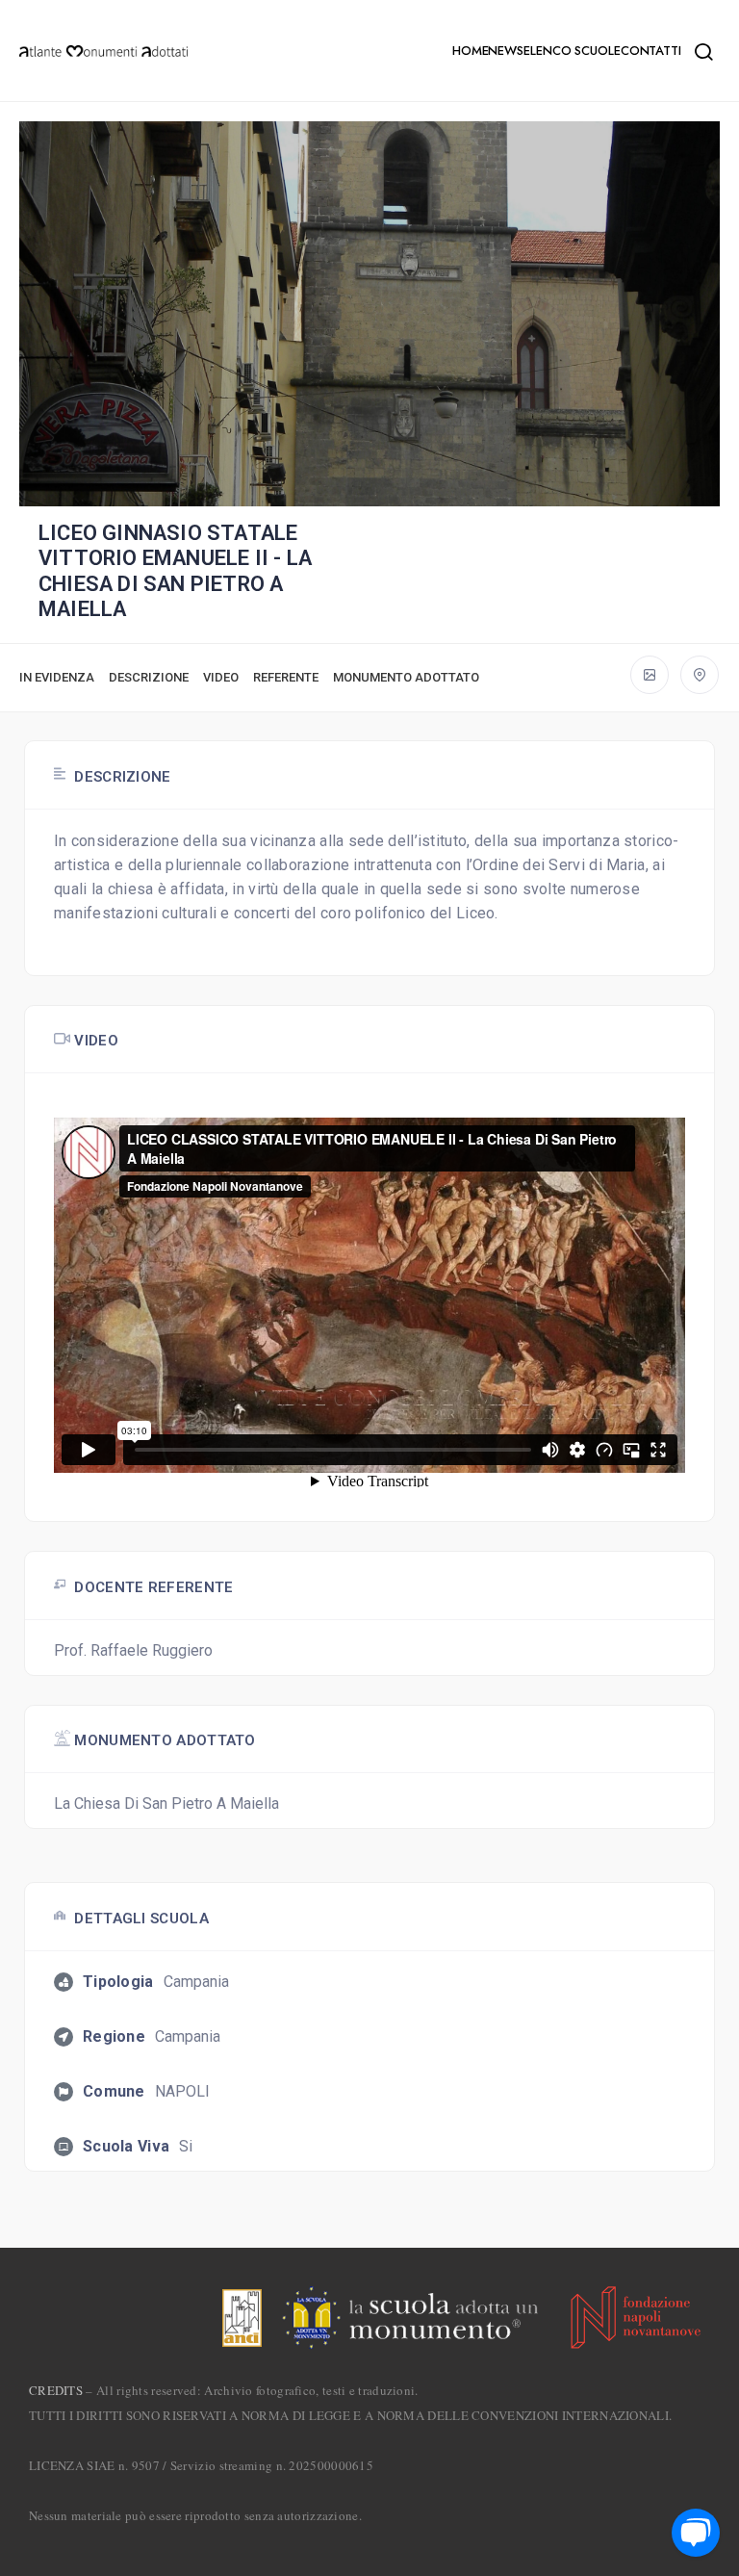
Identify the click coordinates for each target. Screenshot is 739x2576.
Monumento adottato (406, 677)
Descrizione (149, 677)
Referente (286, 677)
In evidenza (57, 677)
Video (221, 677)
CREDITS (56, 2390)
